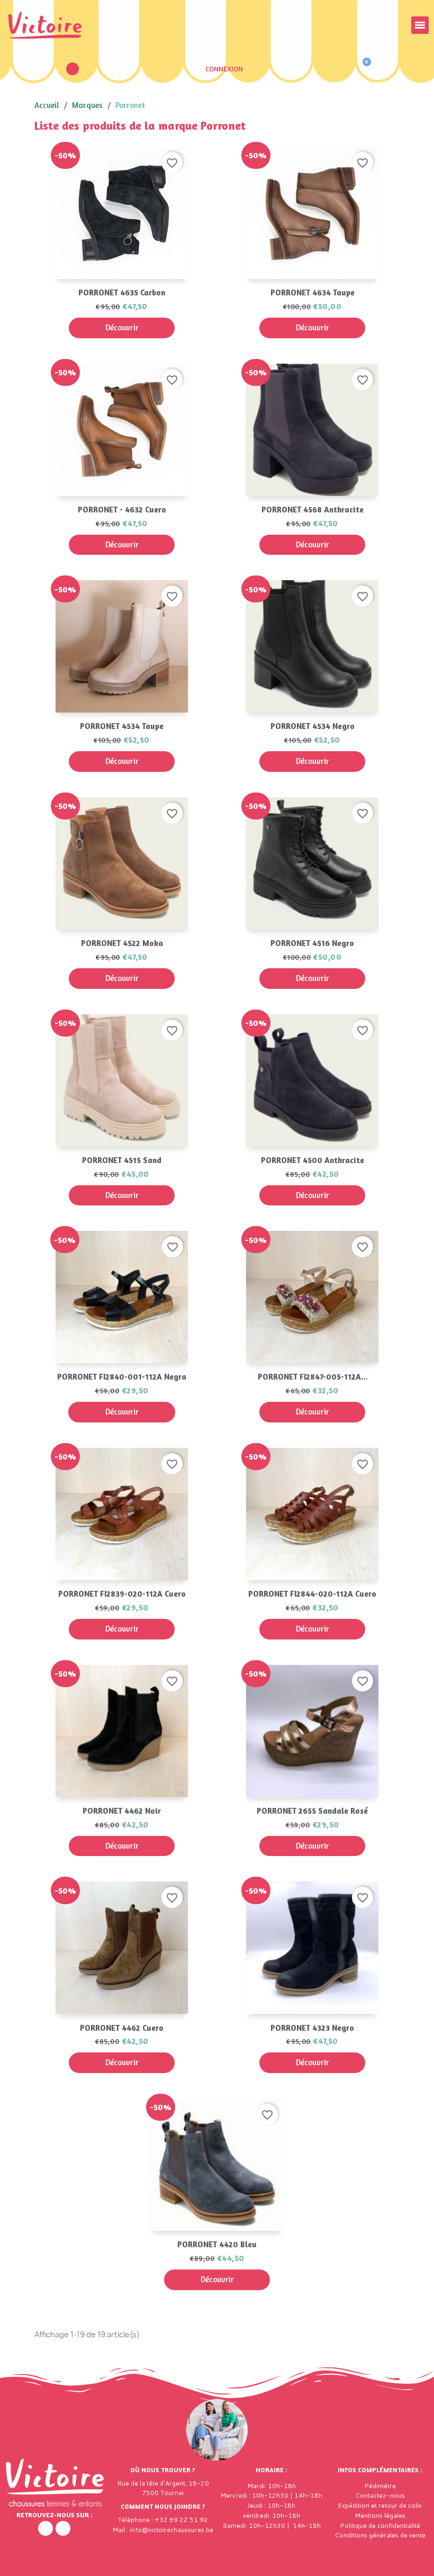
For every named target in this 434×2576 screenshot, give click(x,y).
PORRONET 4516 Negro (312, 943)
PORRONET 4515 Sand (122, 1160)
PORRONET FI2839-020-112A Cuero (122, 1594)
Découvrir (122, 327)
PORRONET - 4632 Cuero (122, 510)
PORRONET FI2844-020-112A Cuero (312, 1594)
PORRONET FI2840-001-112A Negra (122, 1377)
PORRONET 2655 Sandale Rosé (312, 1811)
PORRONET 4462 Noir (122, 1811)
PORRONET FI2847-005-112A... (313, 1377)
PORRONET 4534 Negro (313, 726)
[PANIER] (362, 69)
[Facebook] (46, 2528)
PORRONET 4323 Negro (312, 2028)
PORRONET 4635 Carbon (122, 292)
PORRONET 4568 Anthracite (313, 510)
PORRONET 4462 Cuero (122, 2028)
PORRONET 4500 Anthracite (313, 1160)
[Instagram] (63, 2528)
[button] (73, 69)
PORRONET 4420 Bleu (217, 2244)
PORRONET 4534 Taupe (122, 726)
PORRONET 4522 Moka (122, 943)
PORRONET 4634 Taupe (313, 292)
